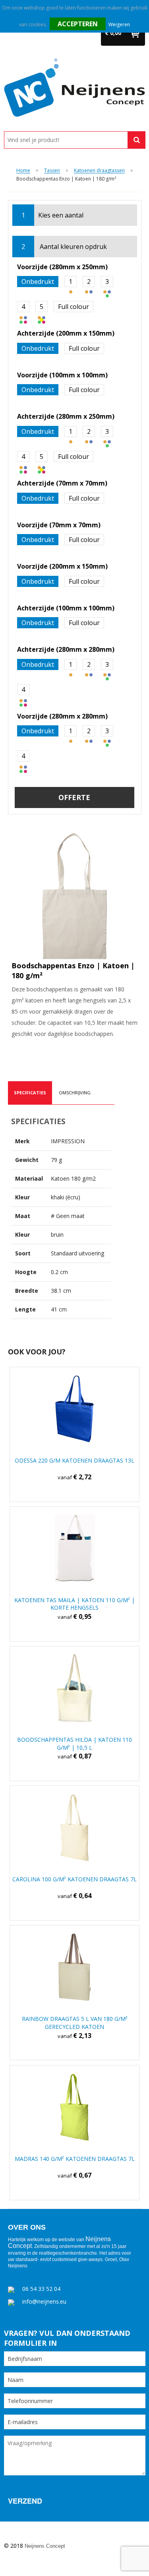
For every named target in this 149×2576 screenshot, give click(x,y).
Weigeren (119, 24)
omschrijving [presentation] (75, 1093)
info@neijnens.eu (44, 2301)
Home (23, 171)
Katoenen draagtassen (99, 171)
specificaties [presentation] (30, 1093)
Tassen (52, 171)
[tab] (30, 1093)
